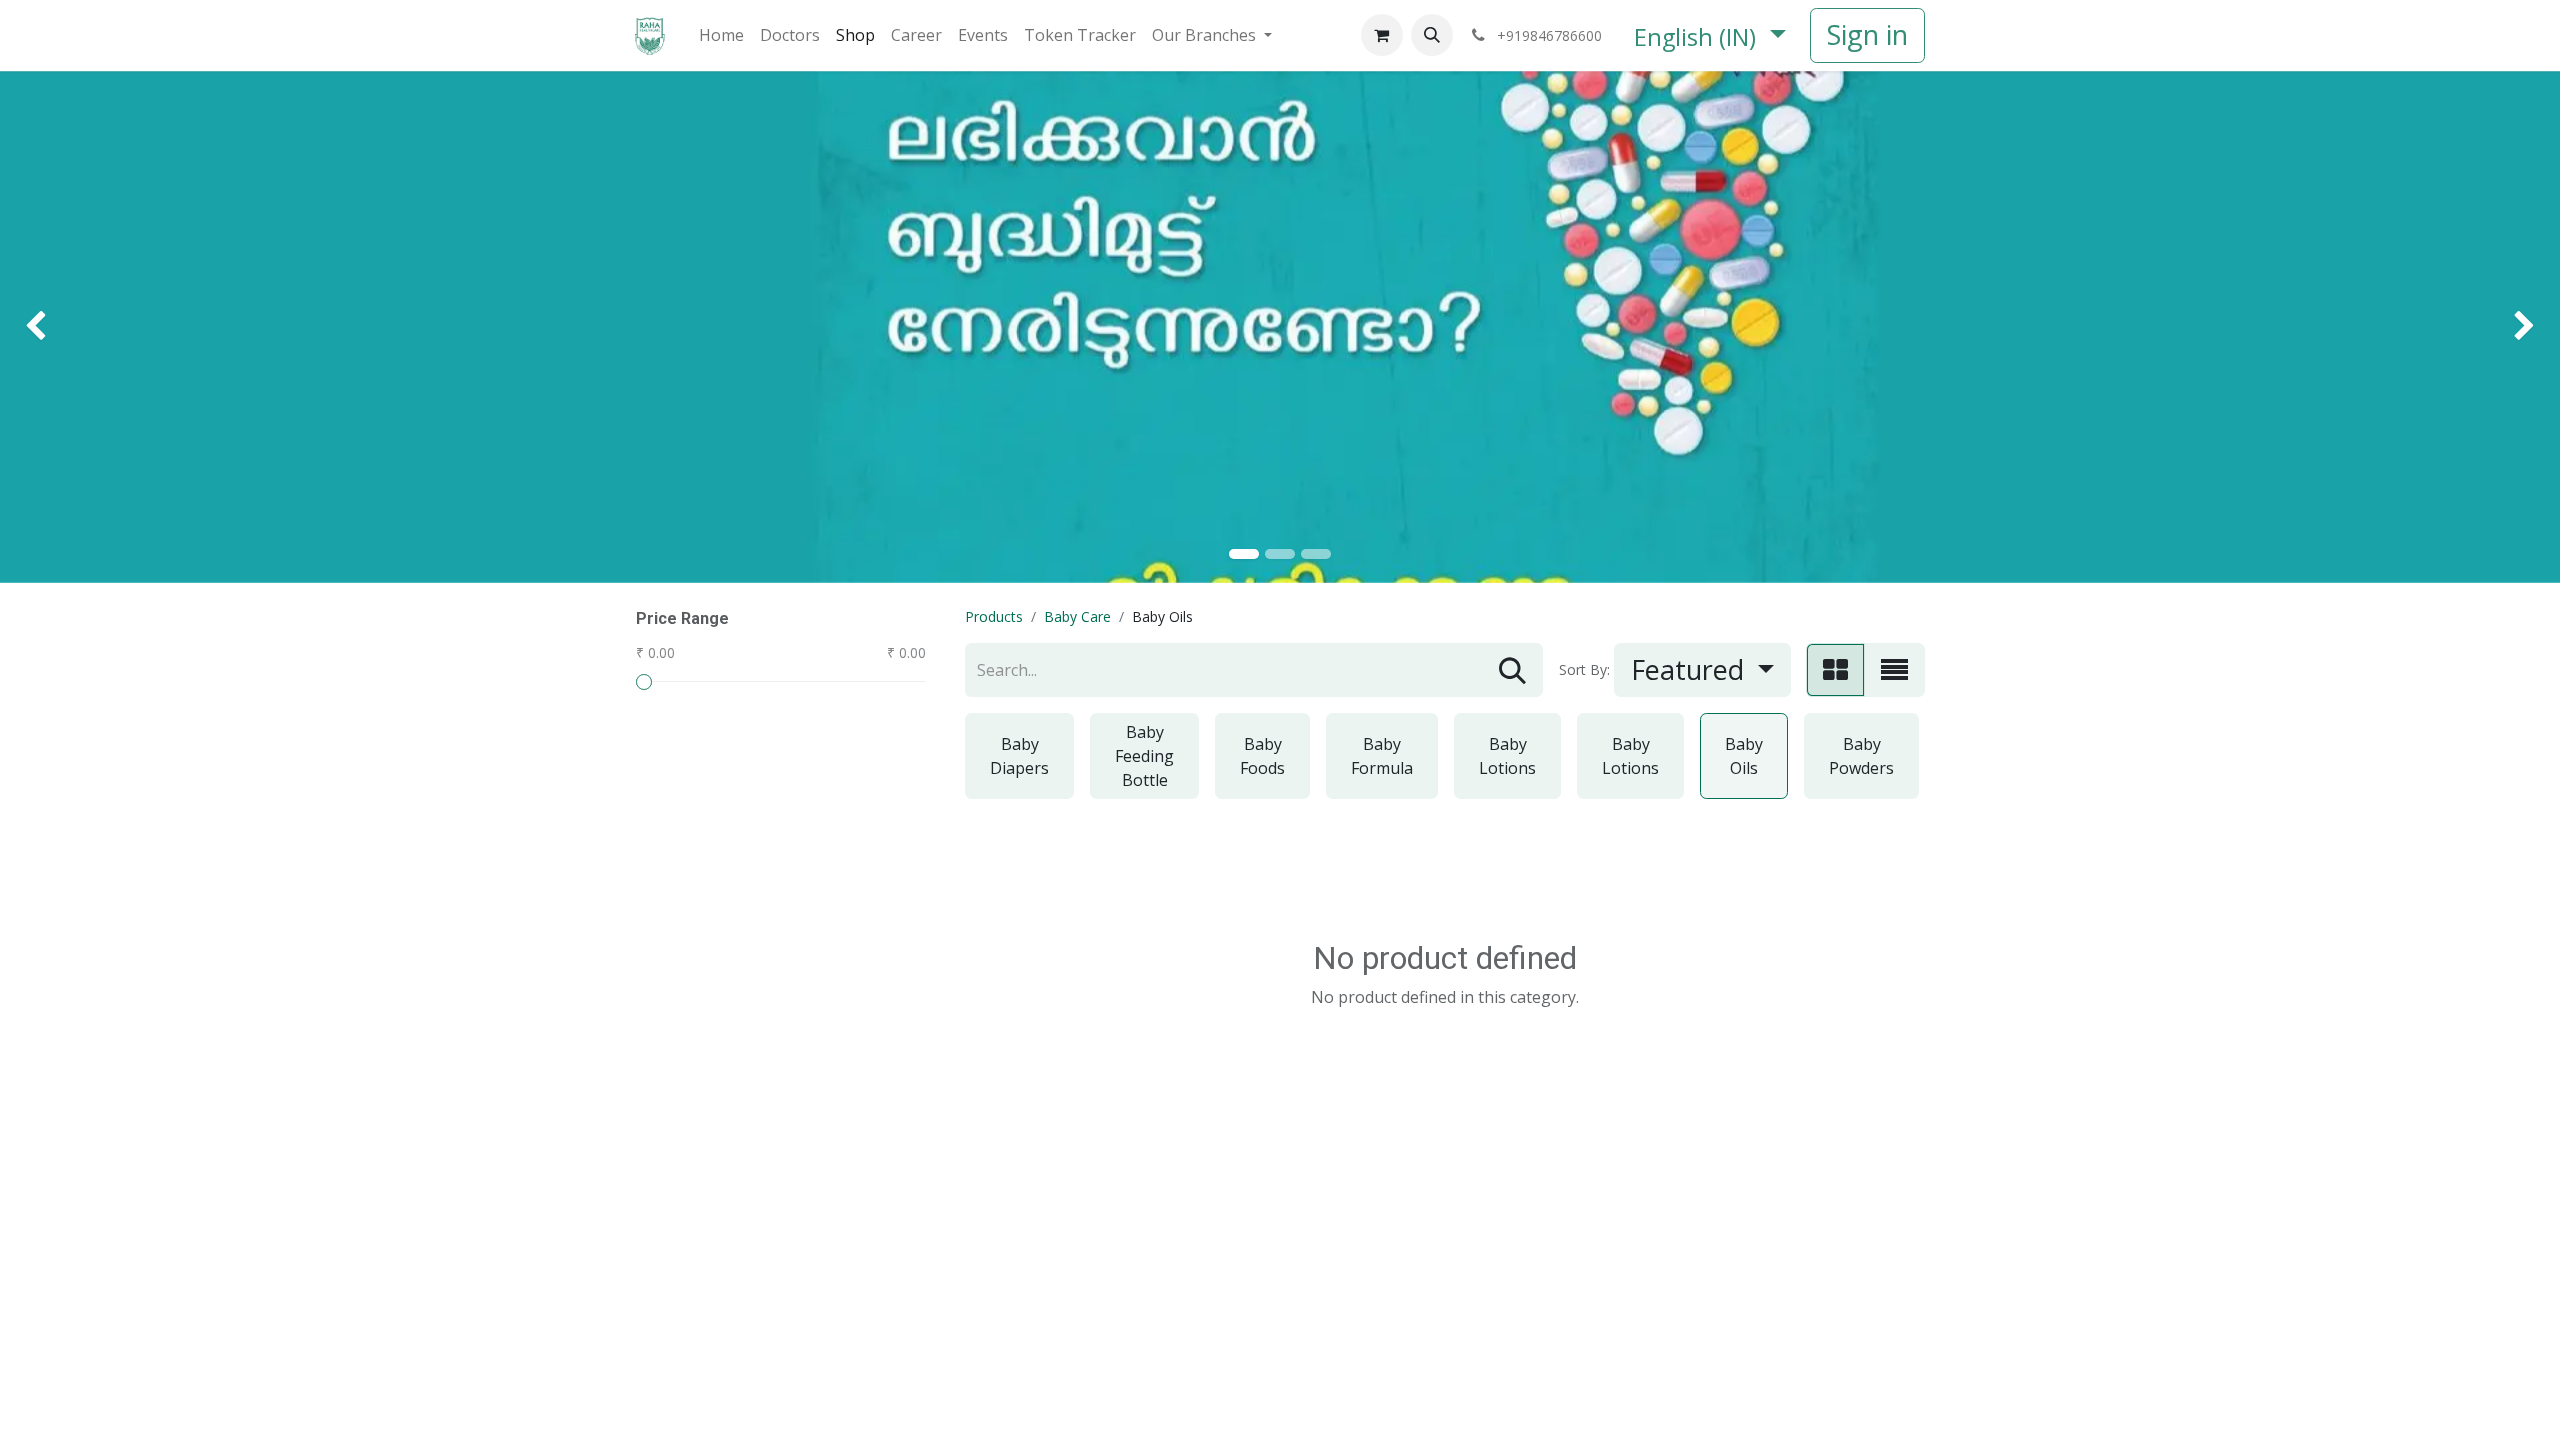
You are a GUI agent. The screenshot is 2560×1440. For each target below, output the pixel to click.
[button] (1432, 35)
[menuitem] (721, 35)
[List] (1894, 670)
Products (994, 616)
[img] (102, 327)
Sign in (1867, 34)
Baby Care (1077, 616)
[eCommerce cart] (1382, 35)
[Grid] (1835, 670)
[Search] (1512, 670)
